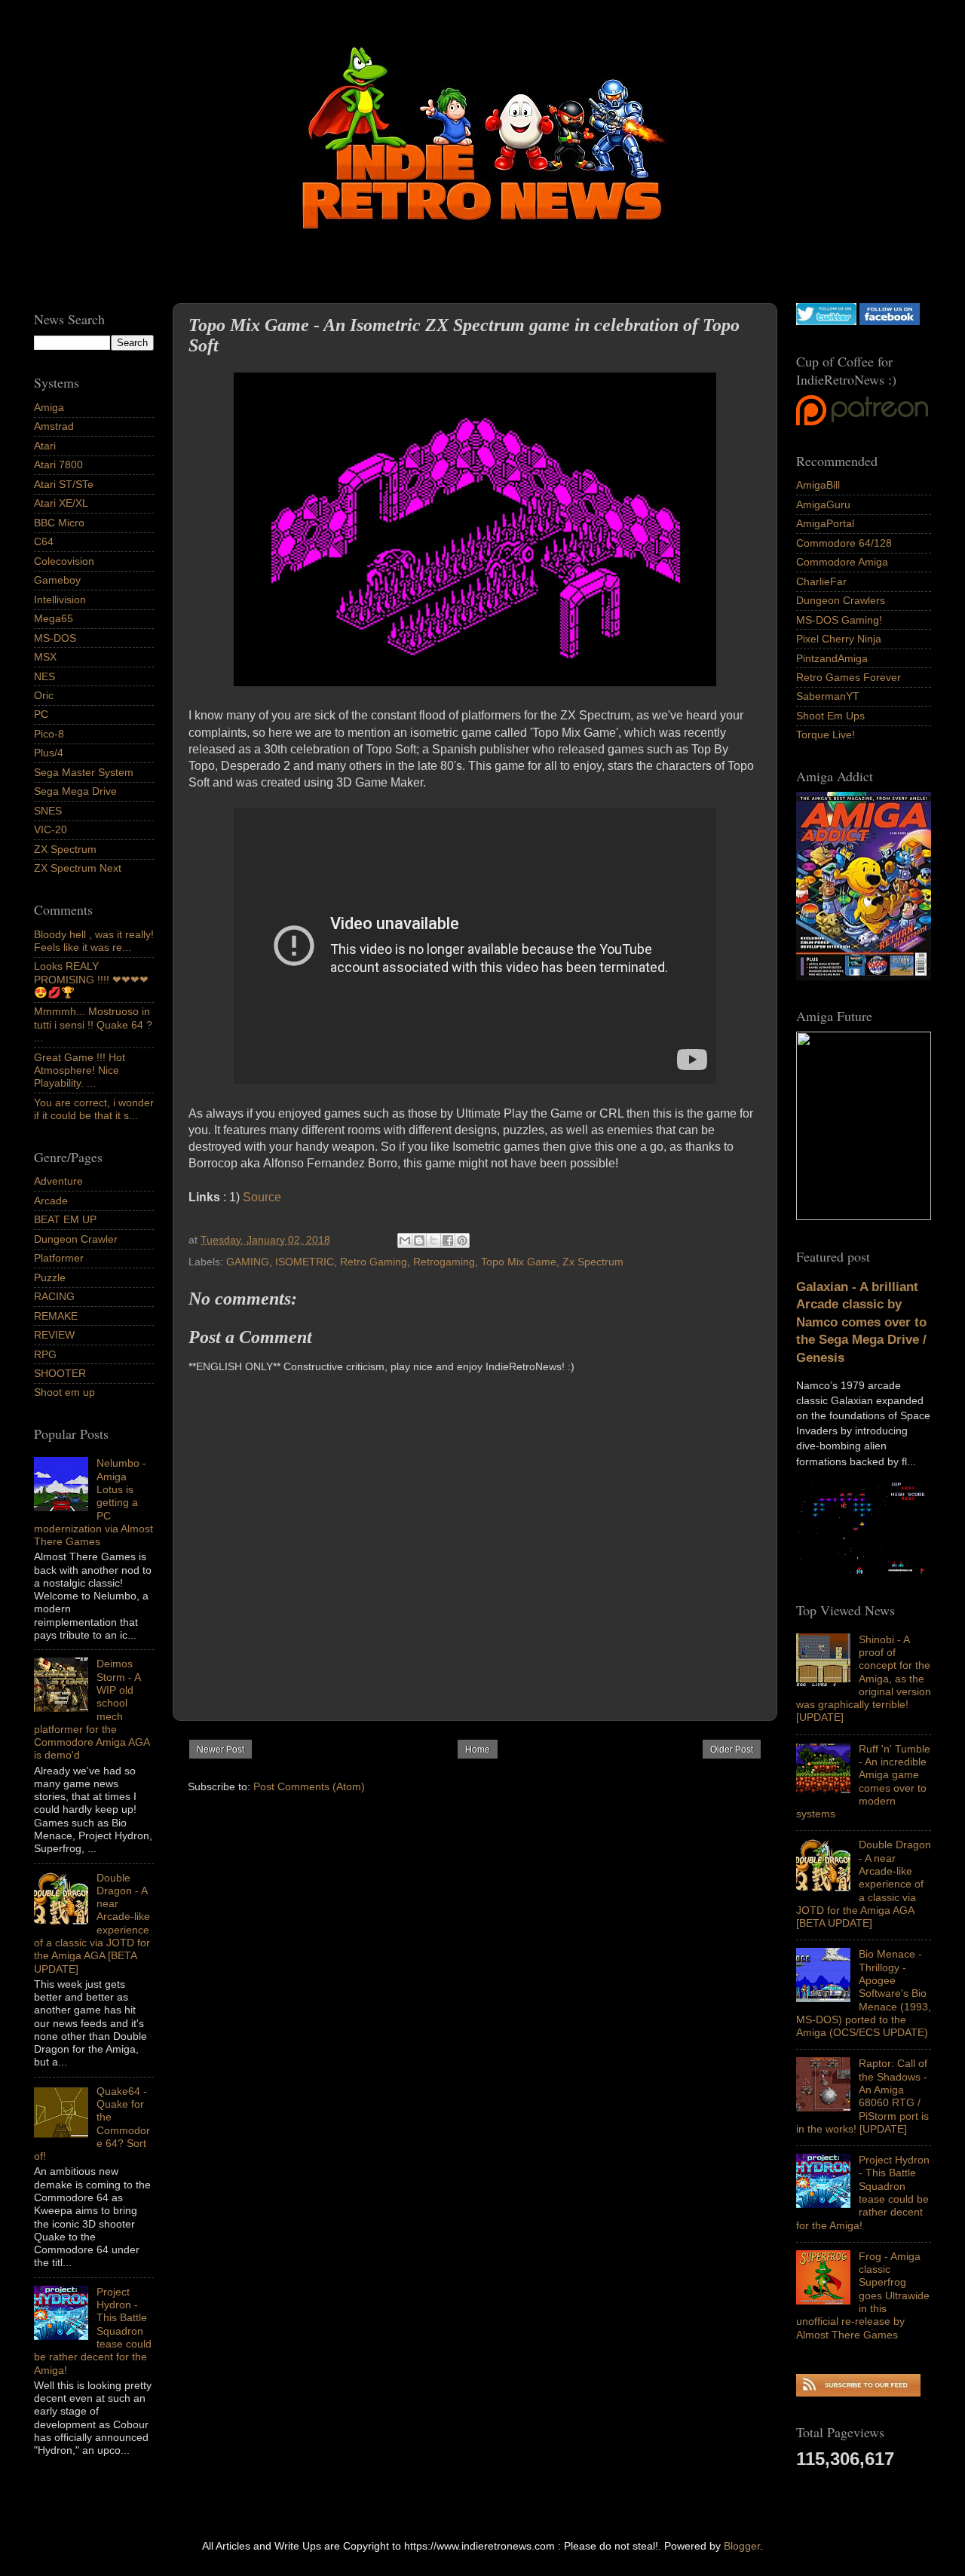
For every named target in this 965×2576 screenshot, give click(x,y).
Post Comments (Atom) (309, 1786)
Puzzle (50, 1277)
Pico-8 (49, 734)
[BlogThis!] (419, 1240)
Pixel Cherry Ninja (839, 639)
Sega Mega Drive (75, 791)
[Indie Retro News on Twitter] (826, 321)
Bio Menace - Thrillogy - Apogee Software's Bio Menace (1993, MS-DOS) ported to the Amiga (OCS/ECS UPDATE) (864, 1993)
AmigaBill (818, 485)
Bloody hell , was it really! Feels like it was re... (94, 941)
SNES (48, 811)
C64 (44, 541)
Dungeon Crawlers (841, 600)
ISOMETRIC (305, 1262)
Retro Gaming (374, 1262)
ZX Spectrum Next (78, 868)
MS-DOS (55, 638)
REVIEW (54, 1335)
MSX (45, 657)
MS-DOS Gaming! (839, 620)
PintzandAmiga (832, 658)
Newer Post (221, 1750)
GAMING (248, 1262)
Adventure (58, 1181)
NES (44, 676)
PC (41, 714)
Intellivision (60, 600)
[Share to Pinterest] (462, 1240)
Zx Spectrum (593, 1262)
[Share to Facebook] (448, 1240)
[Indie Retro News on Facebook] (890, 321)
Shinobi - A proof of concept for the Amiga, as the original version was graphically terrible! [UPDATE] (864, 1679)
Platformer (59, 1258)
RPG (45, 1354)
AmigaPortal (825, 523)
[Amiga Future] (864, 977)
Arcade (51, 1201)
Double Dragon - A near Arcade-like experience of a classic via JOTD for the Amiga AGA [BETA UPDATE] (864, 1884)
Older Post (732, 1750)
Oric (44, 695)
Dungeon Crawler (76, 1239)
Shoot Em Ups (830, 716)
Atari (45, 446)
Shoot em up (64, 1392)
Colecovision (64, 561)
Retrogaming (444, 1262)
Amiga (49, 407)
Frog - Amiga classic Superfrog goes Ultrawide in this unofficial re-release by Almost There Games (863, 2295)
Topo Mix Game (519, 1262)
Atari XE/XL (61, 503)
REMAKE (56, 1316)
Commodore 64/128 (844, 543)
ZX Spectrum (65, 849)
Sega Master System (84, 772)
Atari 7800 (58, 465)
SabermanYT (828, 696)
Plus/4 (49, 753)
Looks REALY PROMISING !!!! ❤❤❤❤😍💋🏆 (91, 979)
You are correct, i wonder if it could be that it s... (94, 1109)
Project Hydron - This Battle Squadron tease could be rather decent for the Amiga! (863, 2192)
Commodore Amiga (842, 562)
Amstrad (54, 426)
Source (262, 1197)
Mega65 (54, 618)
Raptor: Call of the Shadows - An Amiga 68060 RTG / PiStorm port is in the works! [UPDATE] (862, 2096)
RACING (54, 1296)
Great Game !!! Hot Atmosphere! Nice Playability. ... (80, 1070)
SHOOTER (60, 1373)
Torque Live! (826, 734)
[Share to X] (433, 1240)
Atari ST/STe (64, 484)
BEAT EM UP (65, 1219)
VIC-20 (51, 830)
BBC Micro (59, 523)
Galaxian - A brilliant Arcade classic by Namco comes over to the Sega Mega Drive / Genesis (861, 1322)
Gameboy (57, 580)
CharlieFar (821, 581)
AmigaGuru (823, 504)
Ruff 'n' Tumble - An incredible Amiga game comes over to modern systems (863, 1781)
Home (478, 1750)
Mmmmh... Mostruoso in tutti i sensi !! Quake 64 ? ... (93, 1024)
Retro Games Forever (849, 677)
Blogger (742, 2546)
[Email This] (405, 1240)
